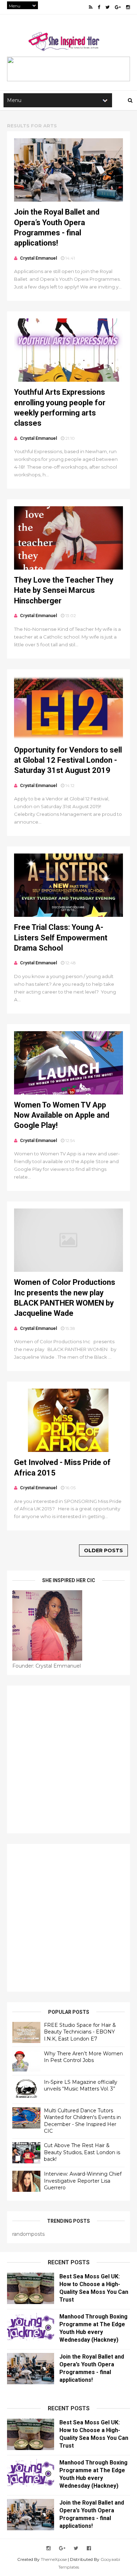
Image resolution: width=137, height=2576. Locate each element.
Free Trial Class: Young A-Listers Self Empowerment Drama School (61, 938)
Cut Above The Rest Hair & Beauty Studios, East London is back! (82, 2152)
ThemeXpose (54, 2559)
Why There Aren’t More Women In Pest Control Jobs (83, 2057)
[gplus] (118, 7)
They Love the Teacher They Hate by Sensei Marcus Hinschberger (64, 590)
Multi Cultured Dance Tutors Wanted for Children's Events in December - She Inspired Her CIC (82, 2121)
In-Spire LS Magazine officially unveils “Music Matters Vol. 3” (81, 2086)
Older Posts (103, 1550)
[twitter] (107, 7)
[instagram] (128, 7)
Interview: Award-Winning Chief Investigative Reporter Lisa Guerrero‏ (83, 2181)
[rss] (91, 7)
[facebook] (99, 7)
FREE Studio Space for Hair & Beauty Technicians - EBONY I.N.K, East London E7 (80, 2032)
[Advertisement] (68, 1759)
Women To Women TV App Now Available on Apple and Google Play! (62, 1115)
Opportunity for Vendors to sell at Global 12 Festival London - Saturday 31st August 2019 (68, 760)
